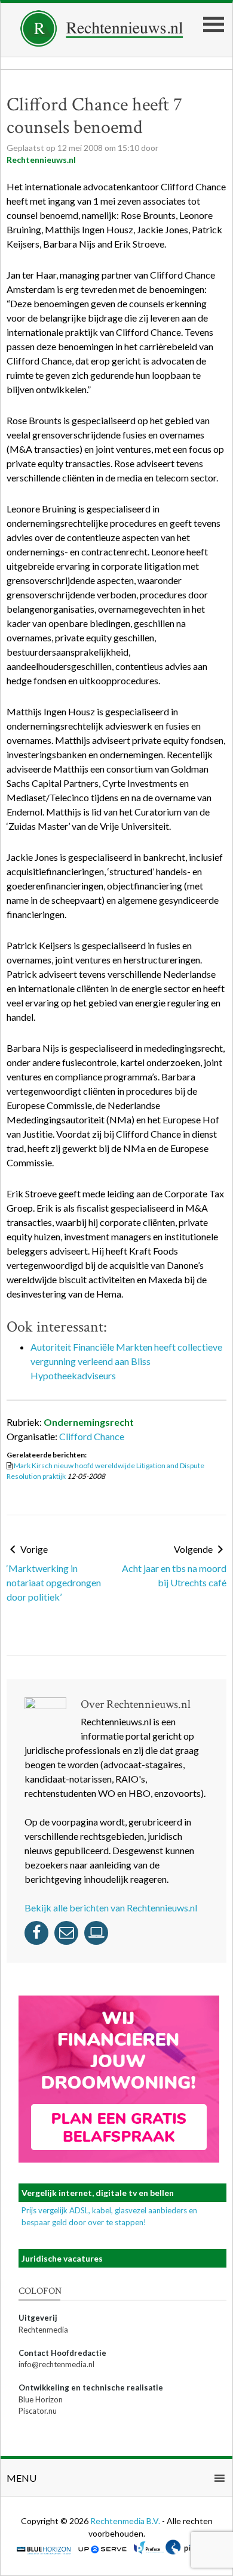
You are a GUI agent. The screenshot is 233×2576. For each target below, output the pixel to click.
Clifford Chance (92, 1436)
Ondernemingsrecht (89, 1422)
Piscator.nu (38, 2411)
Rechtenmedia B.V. (126, 2521)
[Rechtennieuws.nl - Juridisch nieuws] (102, 43)
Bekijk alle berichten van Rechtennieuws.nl (111, 1908)
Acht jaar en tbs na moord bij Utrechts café (174, 1575)
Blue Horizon (41, 2399)
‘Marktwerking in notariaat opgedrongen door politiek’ (54, 1582)
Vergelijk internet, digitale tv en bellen (98, 2193)
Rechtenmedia (43, 2330)
